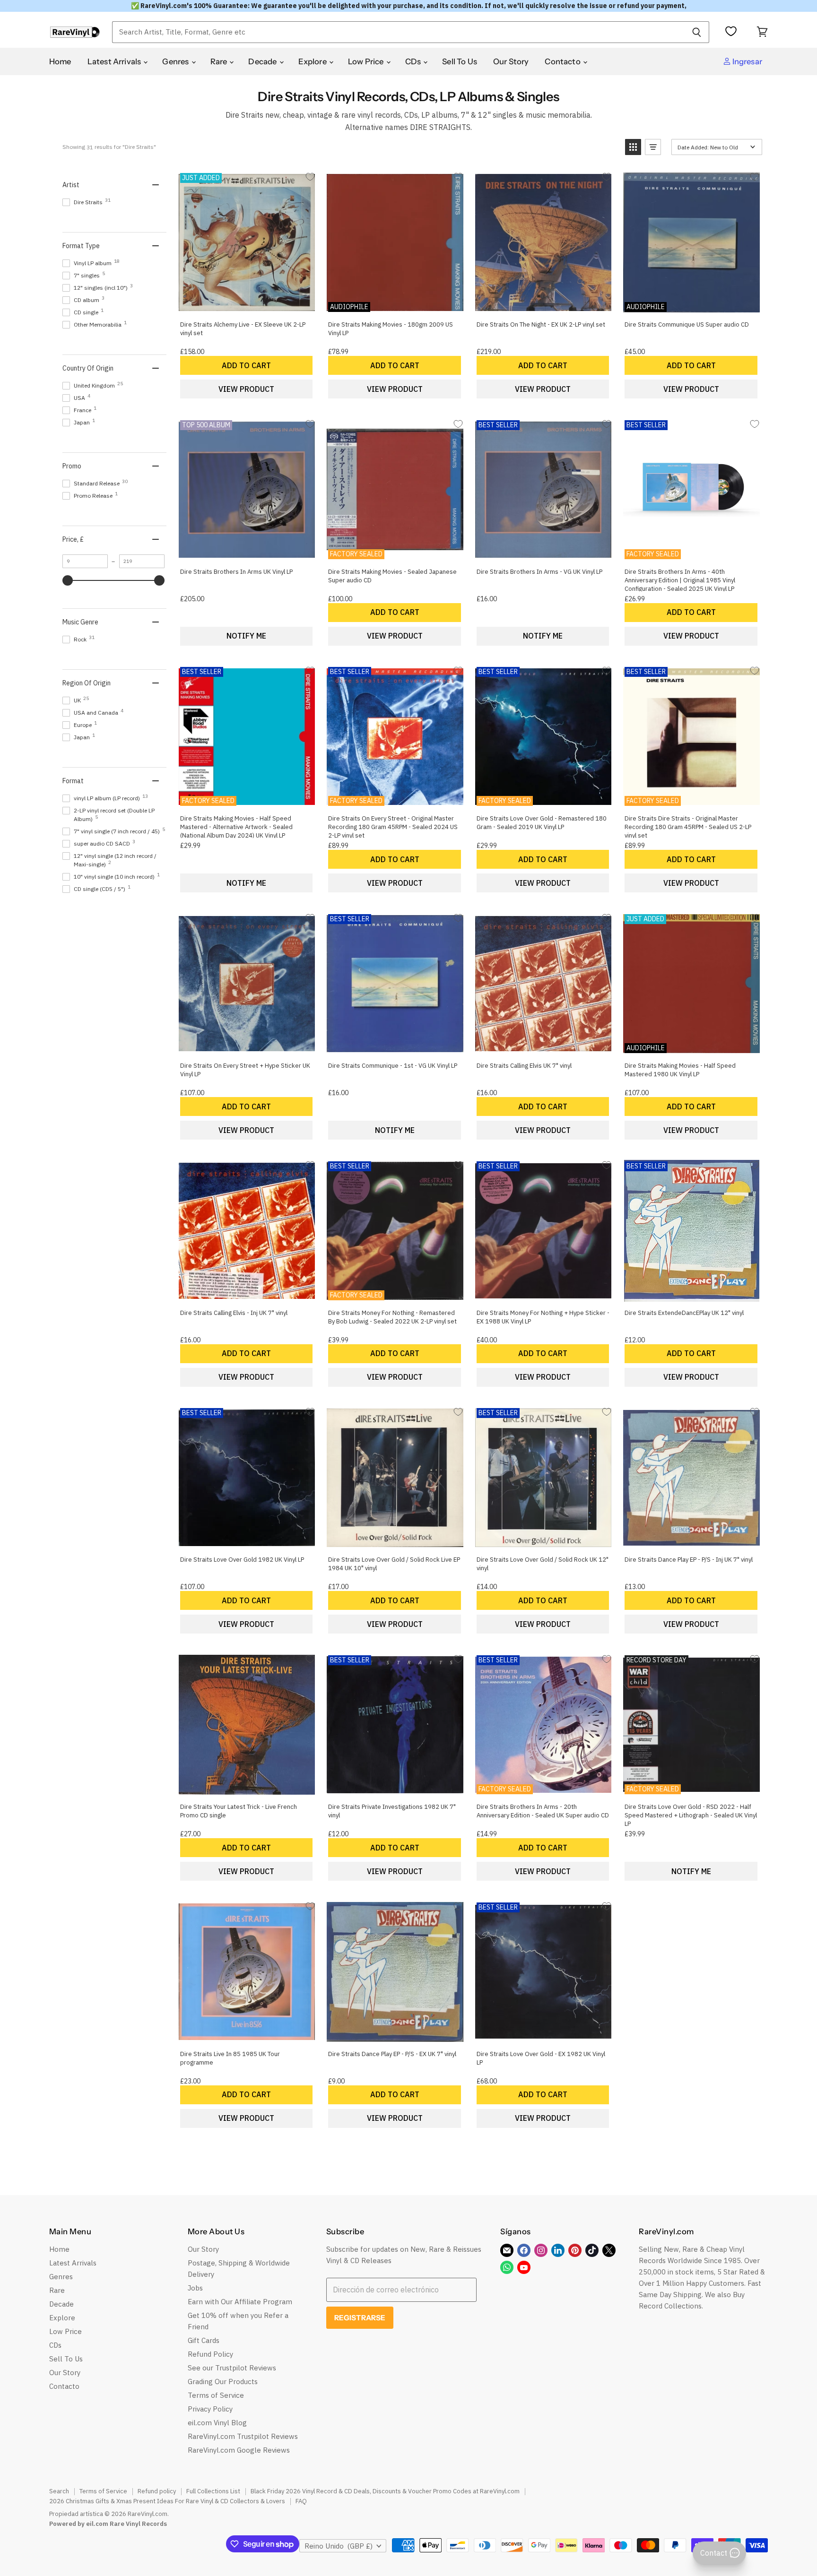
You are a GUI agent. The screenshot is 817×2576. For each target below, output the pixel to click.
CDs (414, 61)
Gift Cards (204, 2340)
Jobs (195, 2288)
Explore (313, 61)
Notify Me (246, 636)
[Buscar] (697, 32)
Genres (176, 61)
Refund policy (157, 2491)
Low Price (367, 61)
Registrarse (360, 2318)
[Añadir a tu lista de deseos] (310, 177)
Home (60, 61)
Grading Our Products (223, 2382)
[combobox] (398, 32)
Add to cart (246, 365)
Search (59, 2491)
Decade (263, 61)
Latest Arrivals (115, 61)
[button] (633, 147)
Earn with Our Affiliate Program (240, 2302)
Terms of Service (216, 2395)
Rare (220, 61)
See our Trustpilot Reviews (232, 2368)
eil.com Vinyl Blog (217, 2423)
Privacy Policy (210, 2409)
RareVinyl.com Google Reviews (239, 2450)
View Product (246, 389)
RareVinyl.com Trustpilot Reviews (243, 2436)
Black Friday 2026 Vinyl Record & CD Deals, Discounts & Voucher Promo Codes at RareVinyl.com (385, 2491)
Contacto (563, 61)
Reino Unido (339, 2546)
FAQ (301, 2501)
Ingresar (747, 61)
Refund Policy (210, 2354)
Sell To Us (460, 61)
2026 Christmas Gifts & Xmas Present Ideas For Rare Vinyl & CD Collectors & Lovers (167, 2501)
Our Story (511, 61)
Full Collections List (213, 2491)
